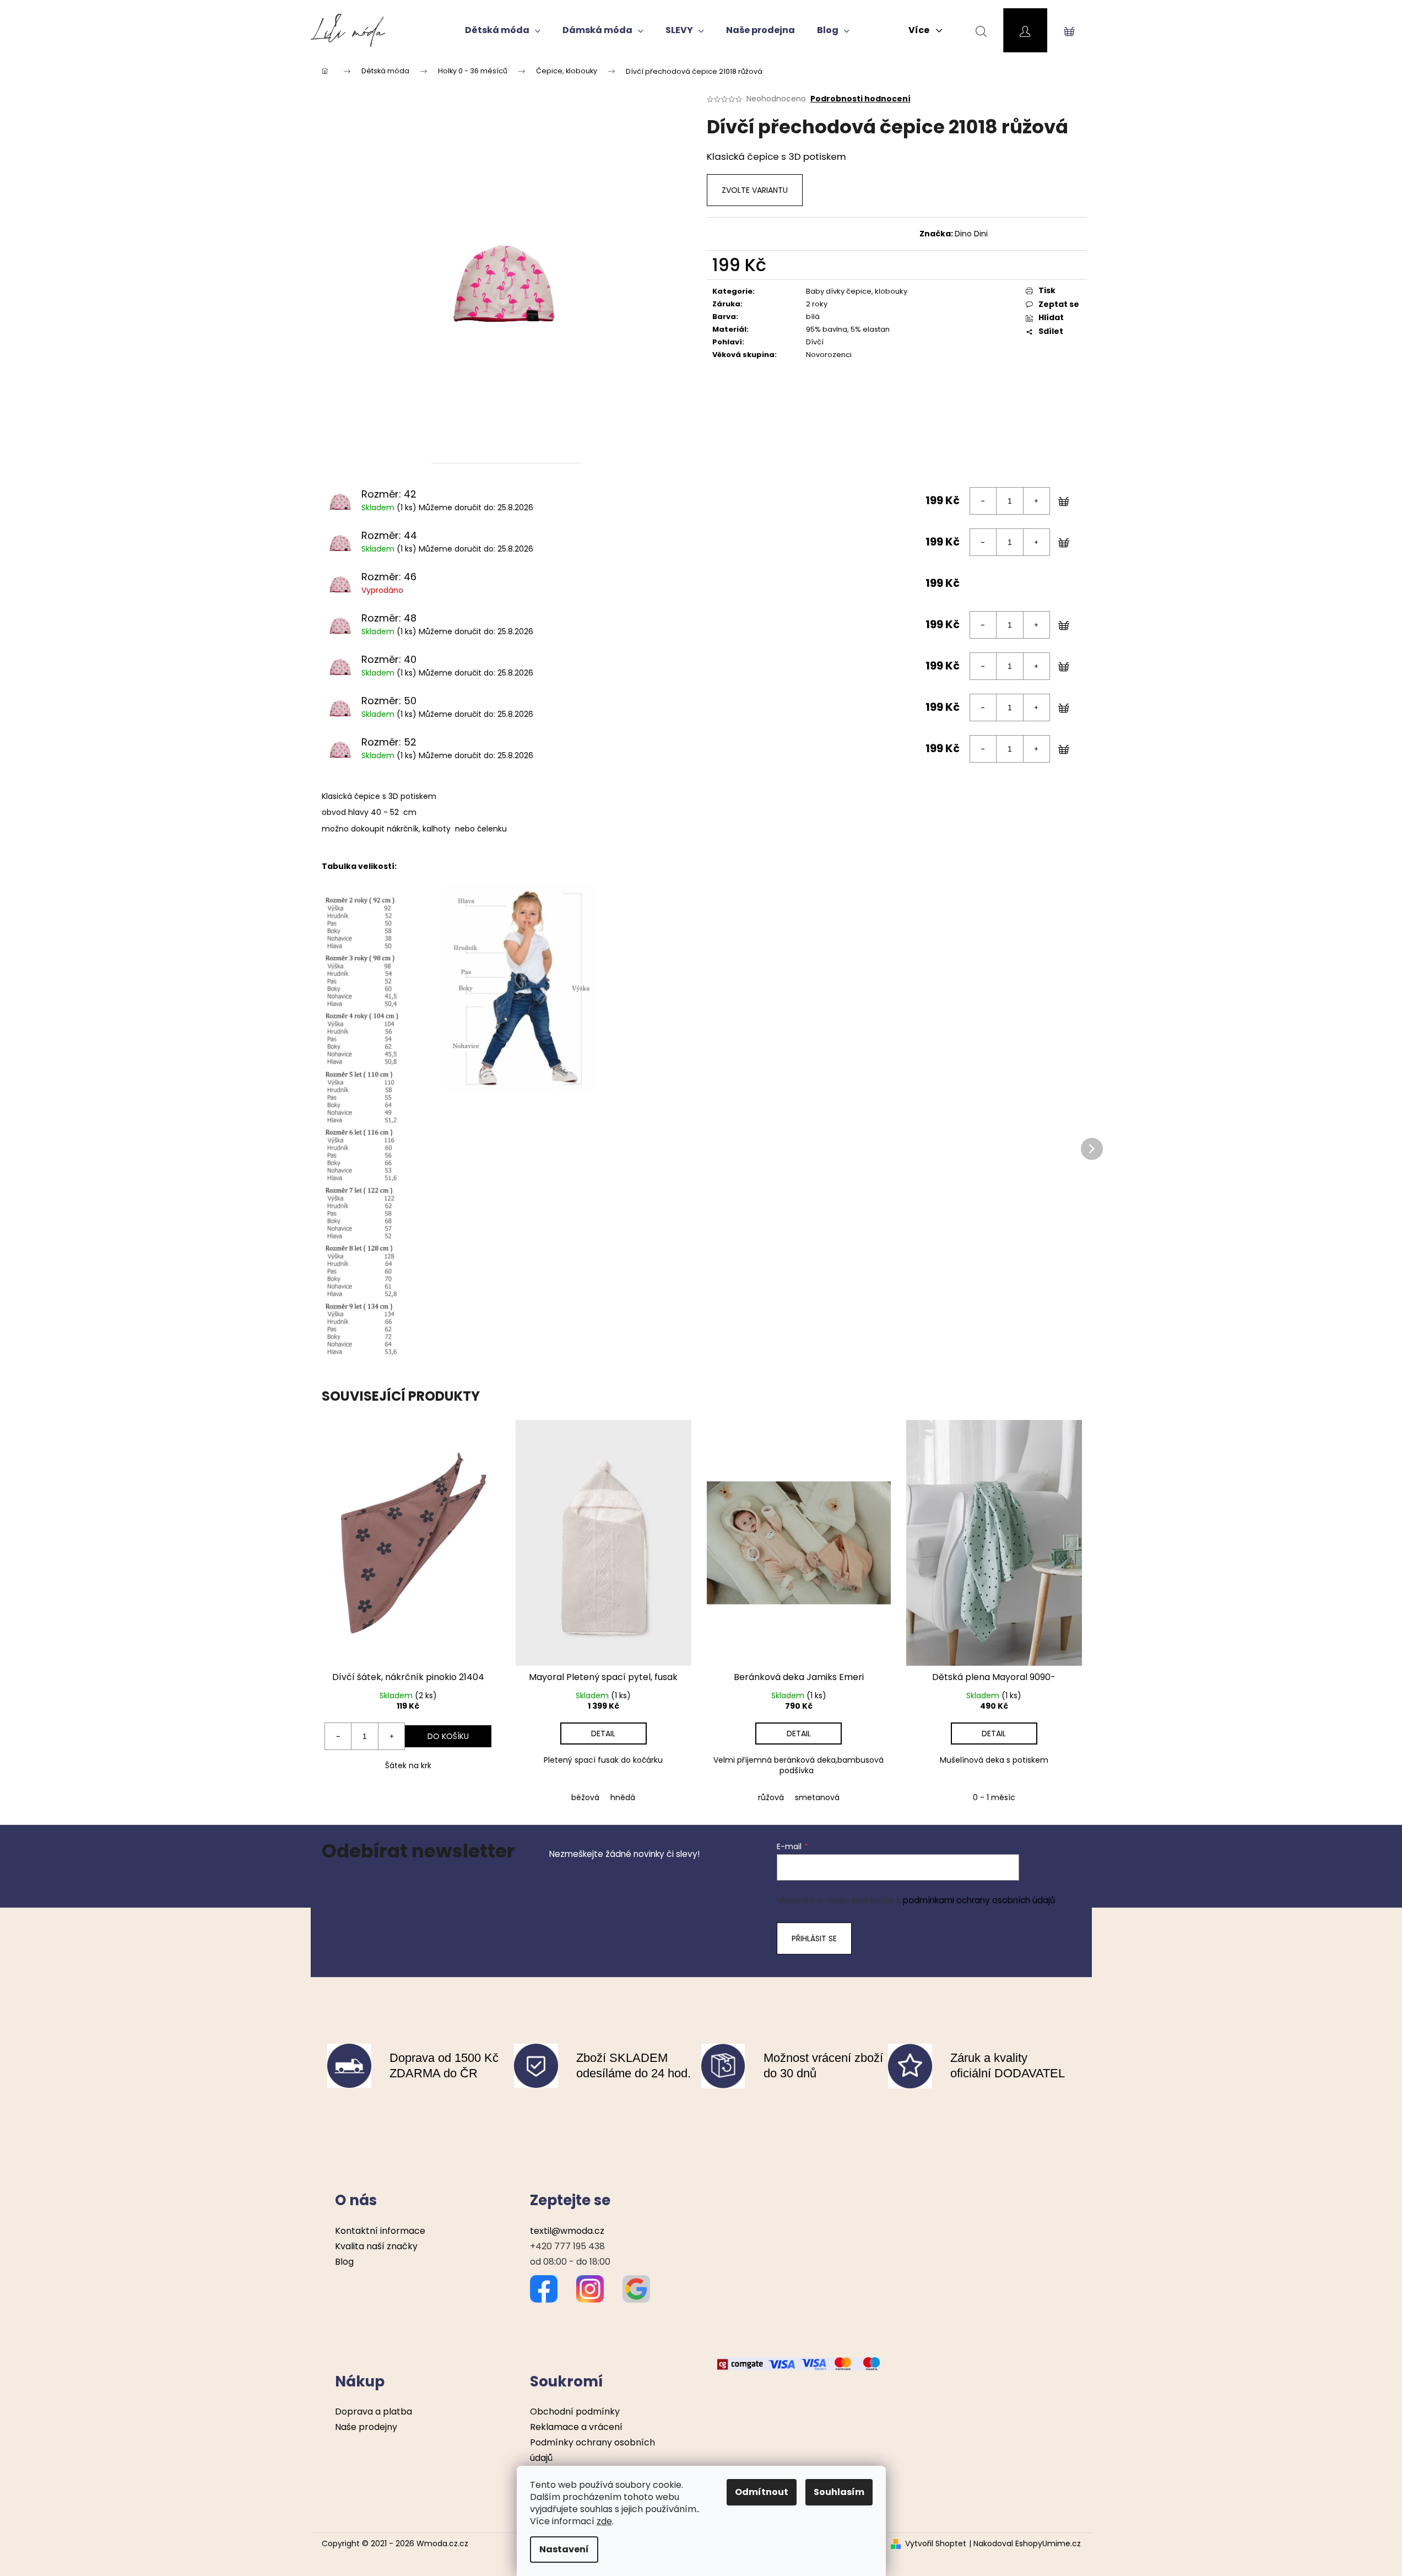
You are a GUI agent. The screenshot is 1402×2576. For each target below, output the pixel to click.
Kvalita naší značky (376, 2246)
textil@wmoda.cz (567, 2231)
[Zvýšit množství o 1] (1036, 501)
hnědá (623, 1797)
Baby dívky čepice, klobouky (857, 291)
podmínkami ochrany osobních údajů (979, 1900)
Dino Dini (971, 234)
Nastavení (564, 2549)
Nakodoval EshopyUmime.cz (1027, 2544)
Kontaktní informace (380, 2231)
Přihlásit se (814, 1938)
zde (604, 2521)
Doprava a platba (373, 2412)
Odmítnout (762, 2492)
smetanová (817, 1797)
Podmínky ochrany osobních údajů (592, 2450)
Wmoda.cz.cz (442, 2543)
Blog (344, 2262)
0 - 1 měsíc (994, 1797)
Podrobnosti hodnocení (860, 99)
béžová (585, 1797)
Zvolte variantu (755, 190)
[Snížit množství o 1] (983, 501)
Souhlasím (839, 2492)
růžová (771, 1797)
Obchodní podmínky (575, 2412)
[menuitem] (503, 30)
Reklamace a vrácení (576, 2427)
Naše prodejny (366, 2427)
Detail (603, 1733)
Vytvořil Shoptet (936, 2544)
